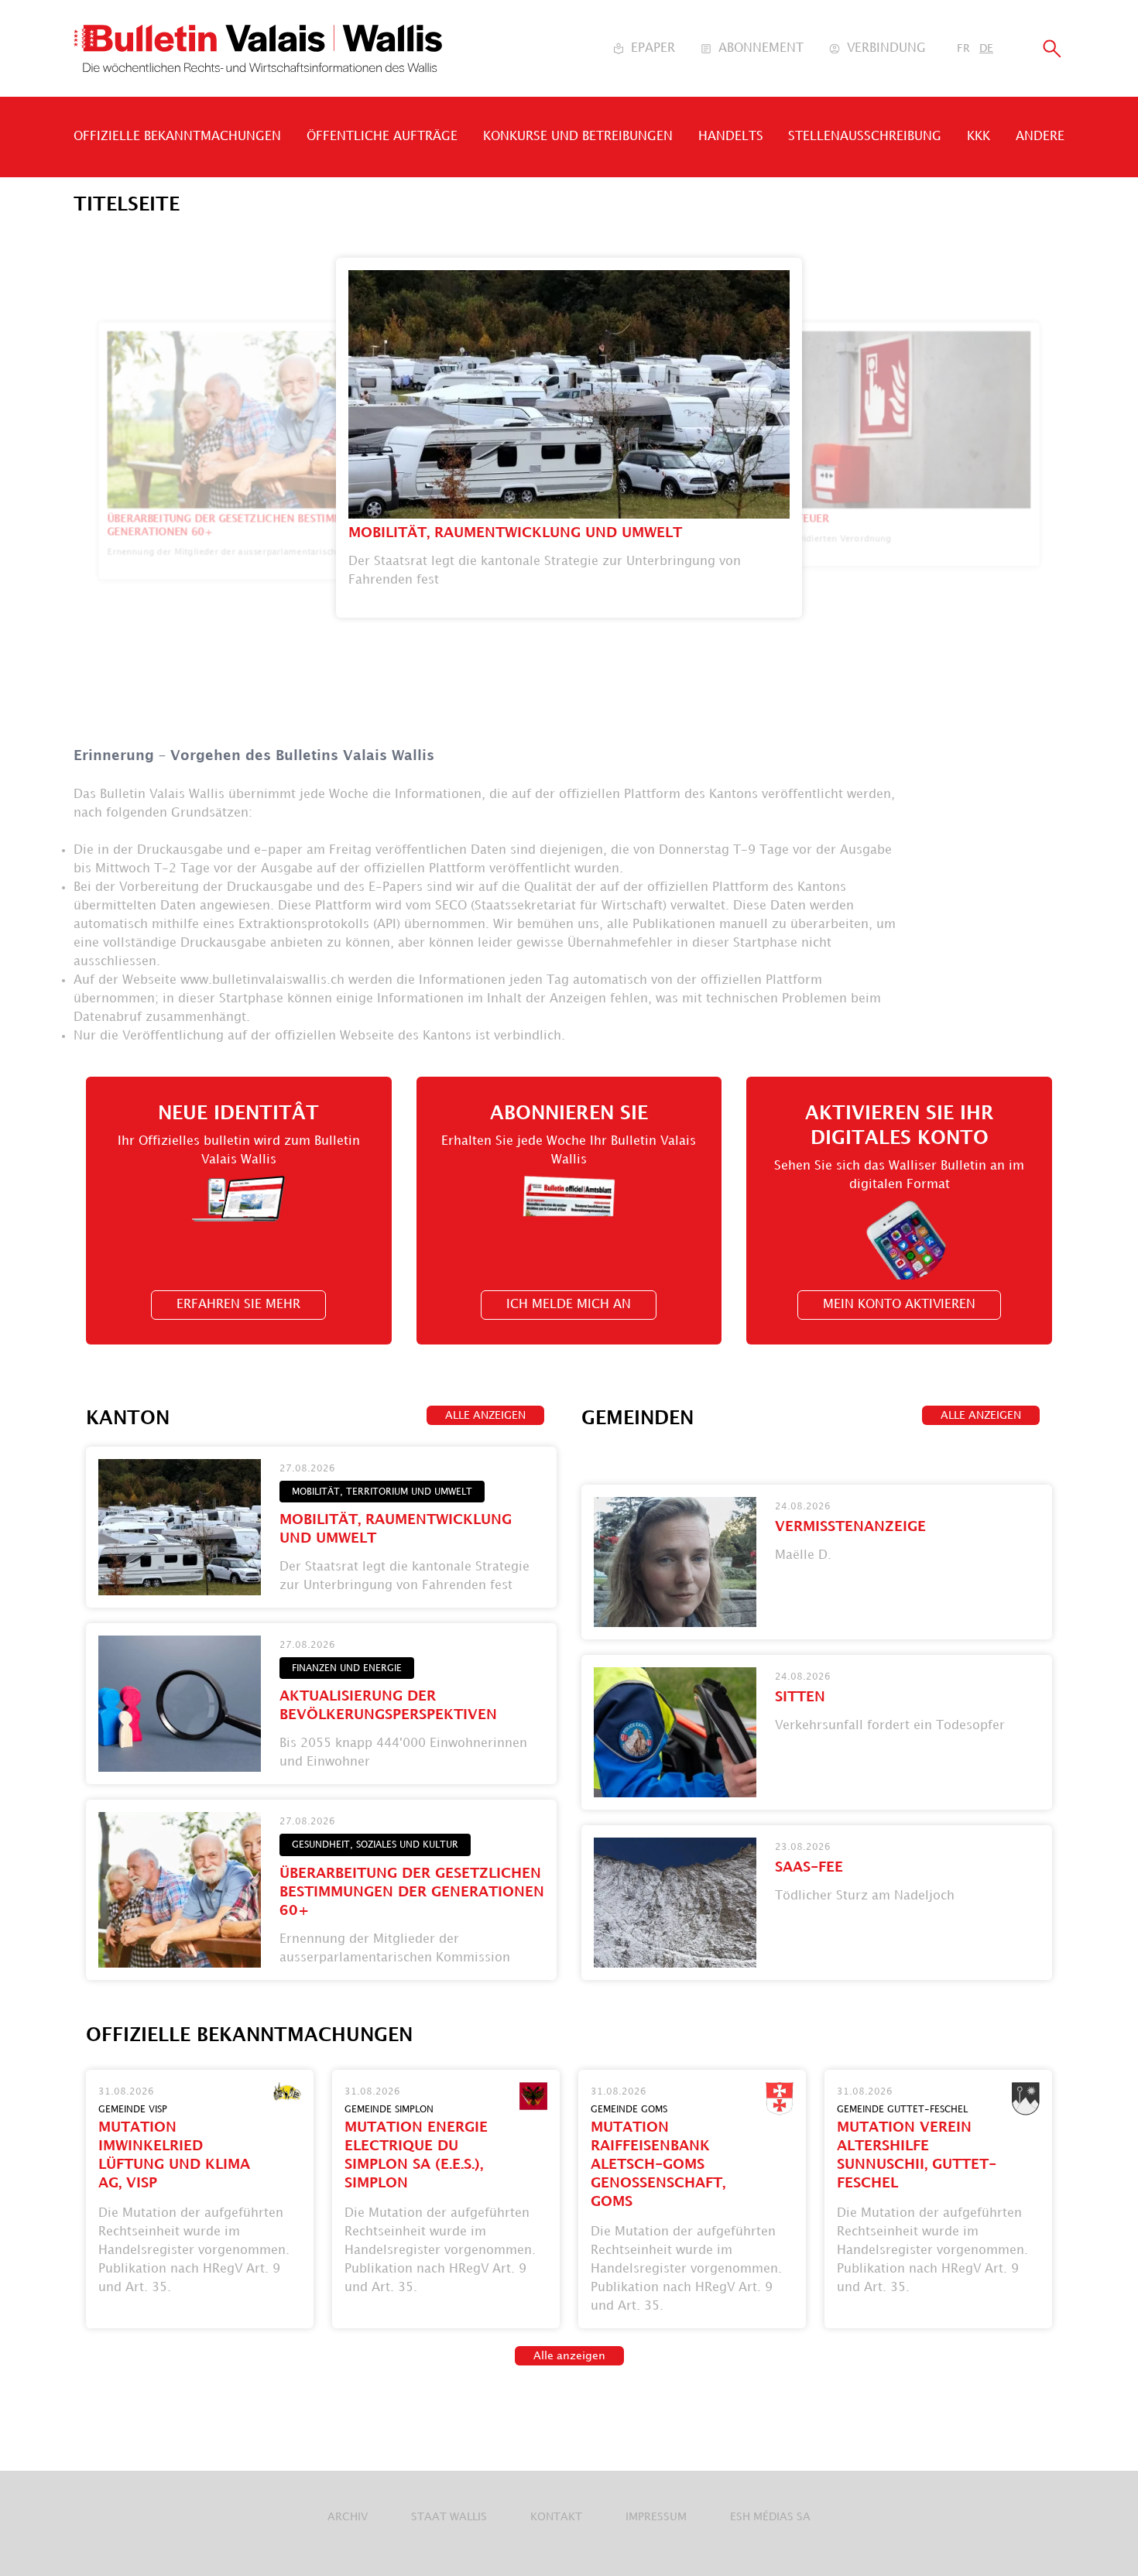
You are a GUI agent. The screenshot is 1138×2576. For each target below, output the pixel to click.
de (986, 48)
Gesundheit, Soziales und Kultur (375, 1845)
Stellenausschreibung (865, 137)
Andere (1040, 137)
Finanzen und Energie (347, 1668)
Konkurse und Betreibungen (578, 137)
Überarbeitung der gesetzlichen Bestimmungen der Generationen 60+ (412, 1892)
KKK (979, 137)
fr (963, 48)
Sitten (800, 1697)
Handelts (731, 137)
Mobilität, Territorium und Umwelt (382, 1492)
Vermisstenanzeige (850, 1527)
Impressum (656, 2517)
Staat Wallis (449, 2517)
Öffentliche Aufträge (382, 137)
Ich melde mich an (569, 1305)
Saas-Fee (809, 1867)
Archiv (348, 2517)
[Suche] (1052, 48)
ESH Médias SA (770, 2517)
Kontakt (556, 2517)
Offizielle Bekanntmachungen (177, 137)
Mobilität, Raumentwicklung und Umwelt (515, 533)
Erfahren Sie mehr (238, 1305)
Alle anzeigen (485, 1415)
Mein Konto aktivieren (899, 1305)
